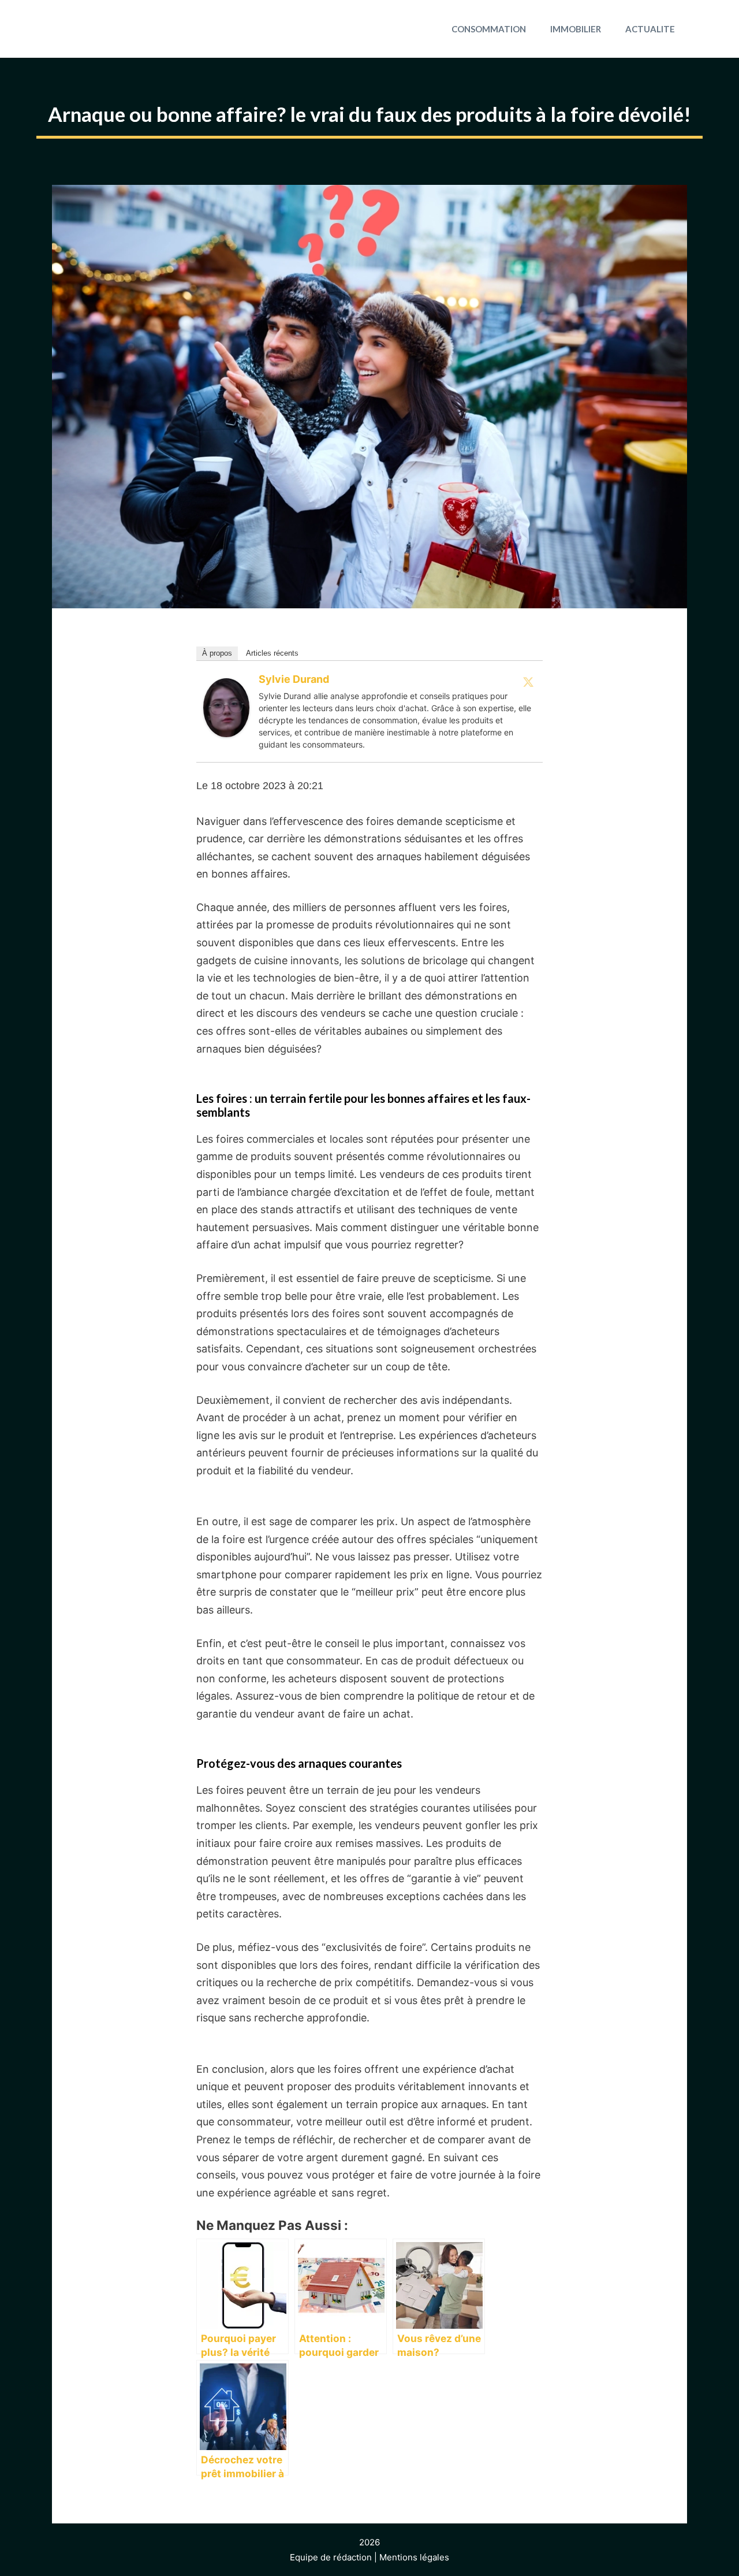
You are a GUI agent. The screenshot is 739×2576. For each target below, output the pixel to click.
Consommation (489, 29)
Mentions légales (414, 2557)
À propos (217, 653)
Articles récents (272, 653)
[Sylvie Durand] (226, 733)
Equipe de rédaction (331, 2557)
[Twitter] (528, 682)
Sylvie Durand (294, 679)
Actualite (650, 29)
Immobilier (576, 29)
